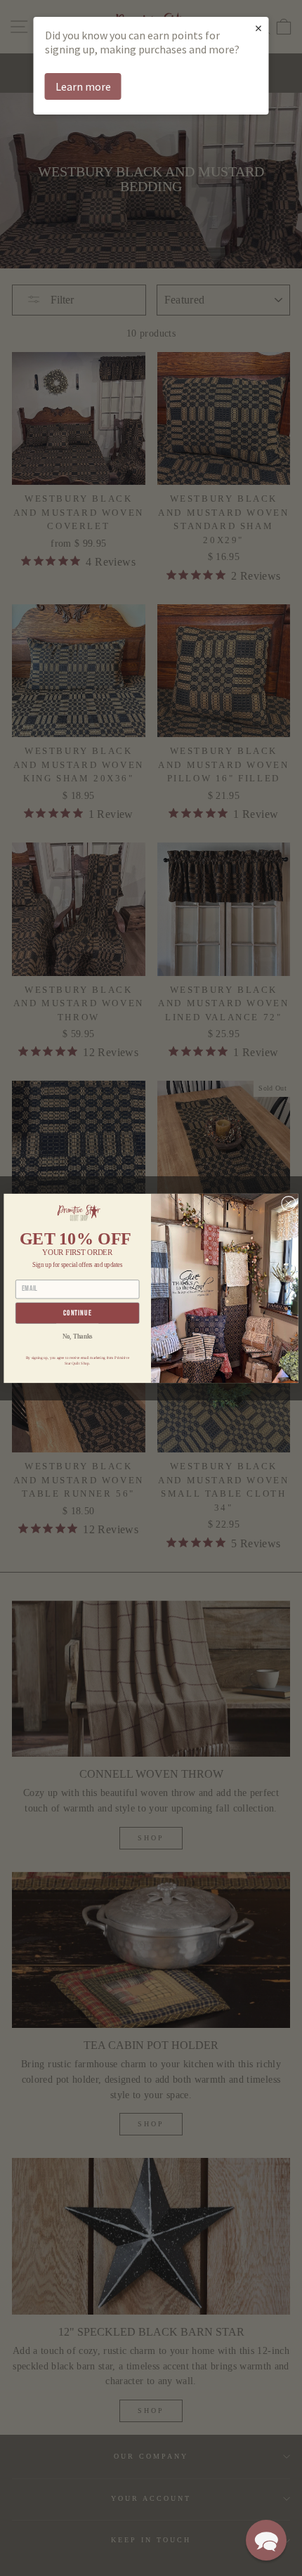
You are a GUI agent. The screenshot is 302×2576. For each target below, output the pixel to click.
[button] (266, 2540)
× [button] (258, 28)
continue (78, 1313)
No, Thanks (78, 1336)
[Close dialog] (289, 1203)
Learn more (83, 86)
